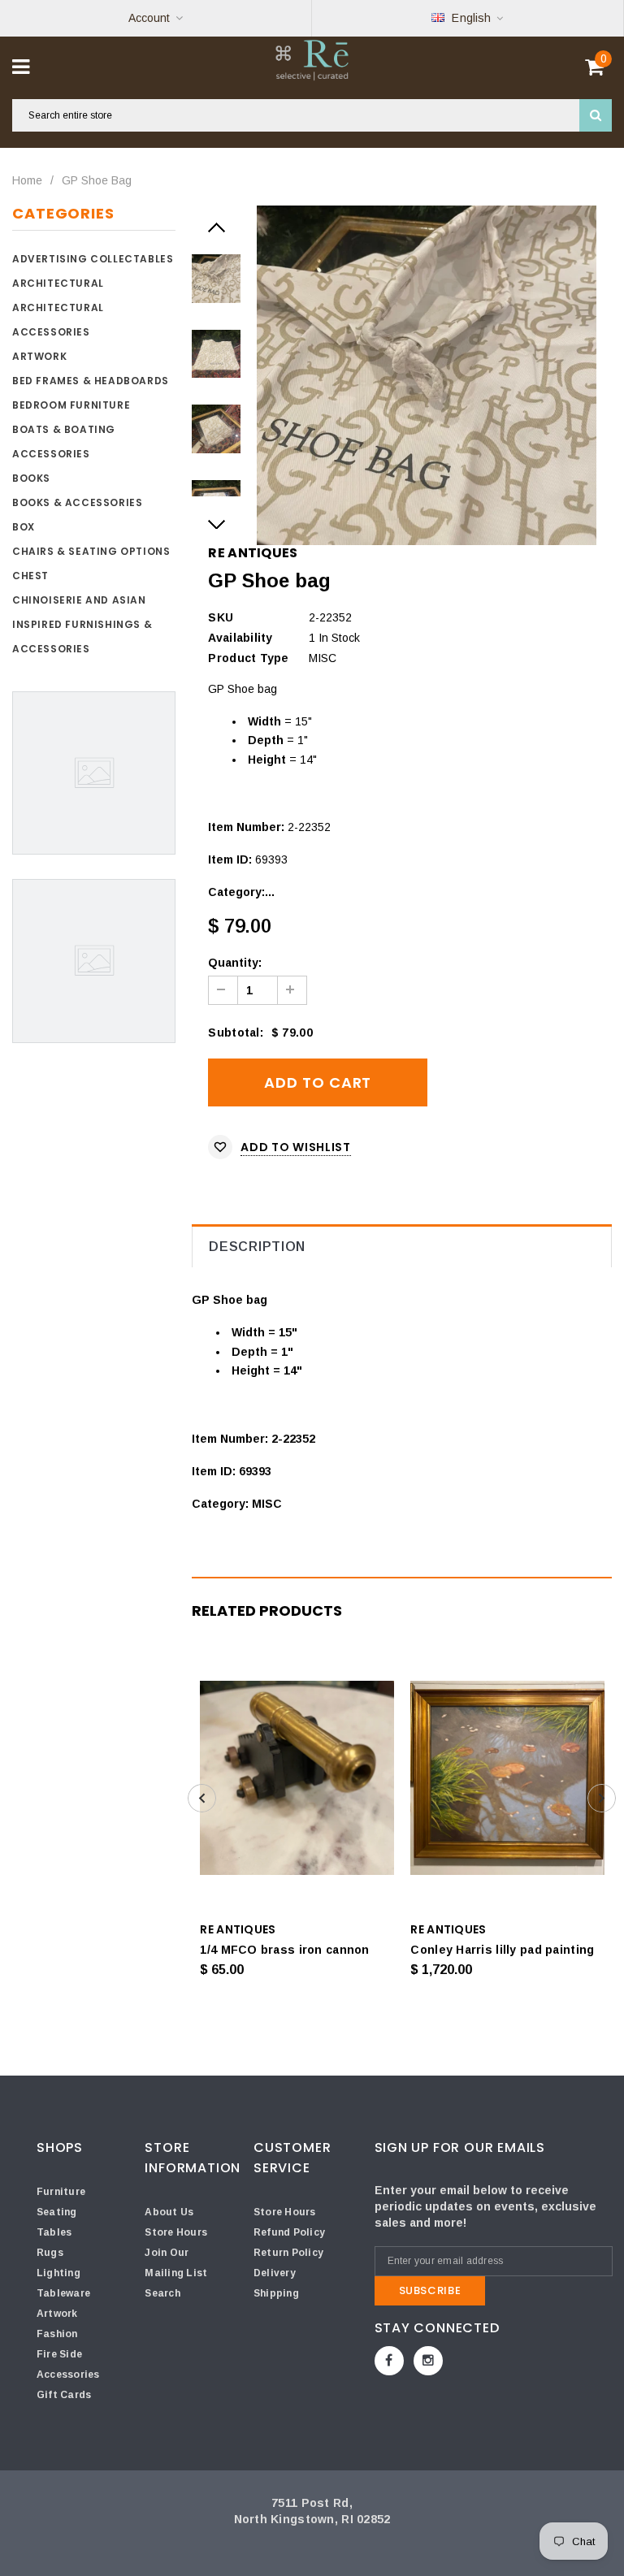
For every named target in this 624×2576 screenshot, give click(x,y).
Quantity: (235, 963)
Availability (240, 638)
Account (149, 18)
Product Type (248, 658)
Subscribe (430, 2290)
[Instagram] (428, 2361)
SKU (221, 617)
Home (27, 180)
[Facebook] (389, 2361)
